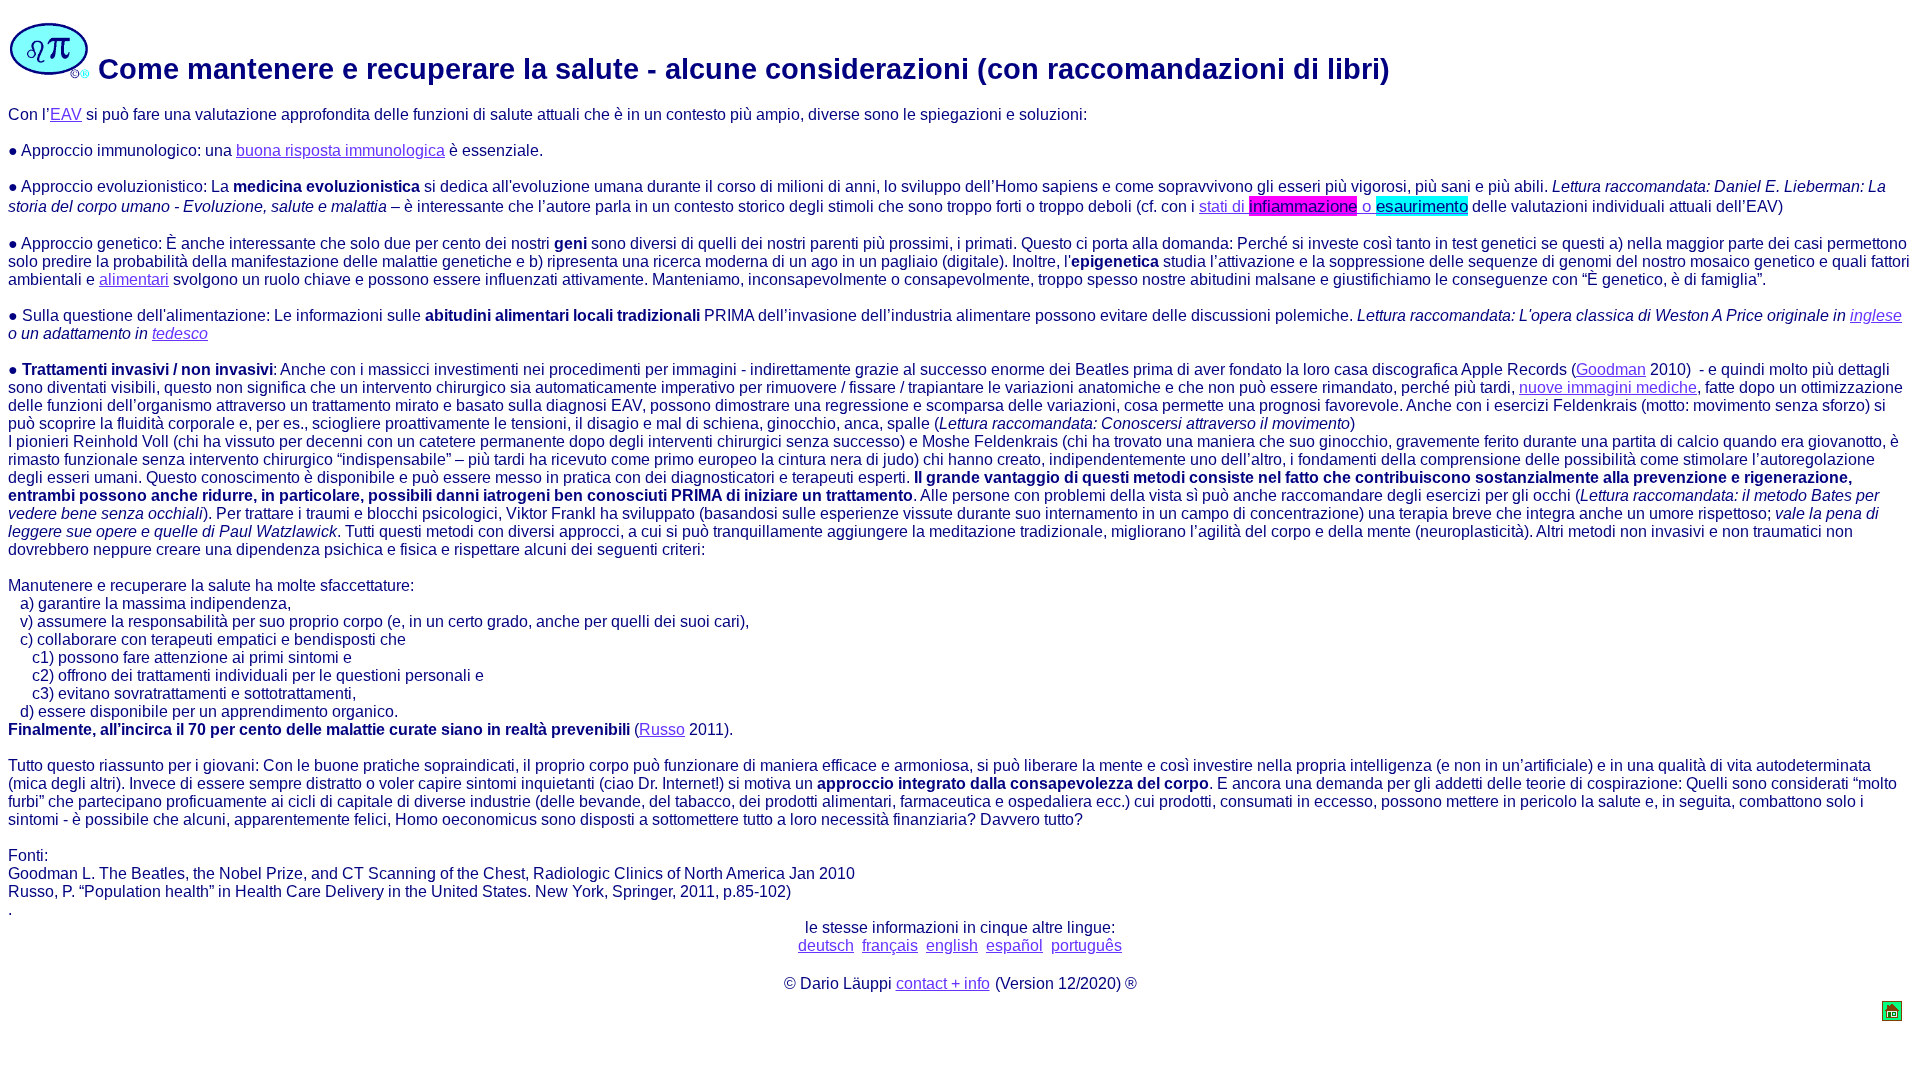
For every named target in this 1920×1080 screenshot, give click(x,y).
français (890, 945)
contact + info (943, 983)
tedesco (180, 333)
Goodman (1611, 369)
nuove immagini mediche (1608, 387)
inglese (1876, 315)
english (952, 945)
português (1086, 945)
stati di (1333, 206)
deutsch (826, 945)
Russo (662, 729)
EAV (66, 114)
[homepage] (1892, 1015)
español (1014, 945)
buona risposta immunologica (340, 150)
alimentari (134, 279)
